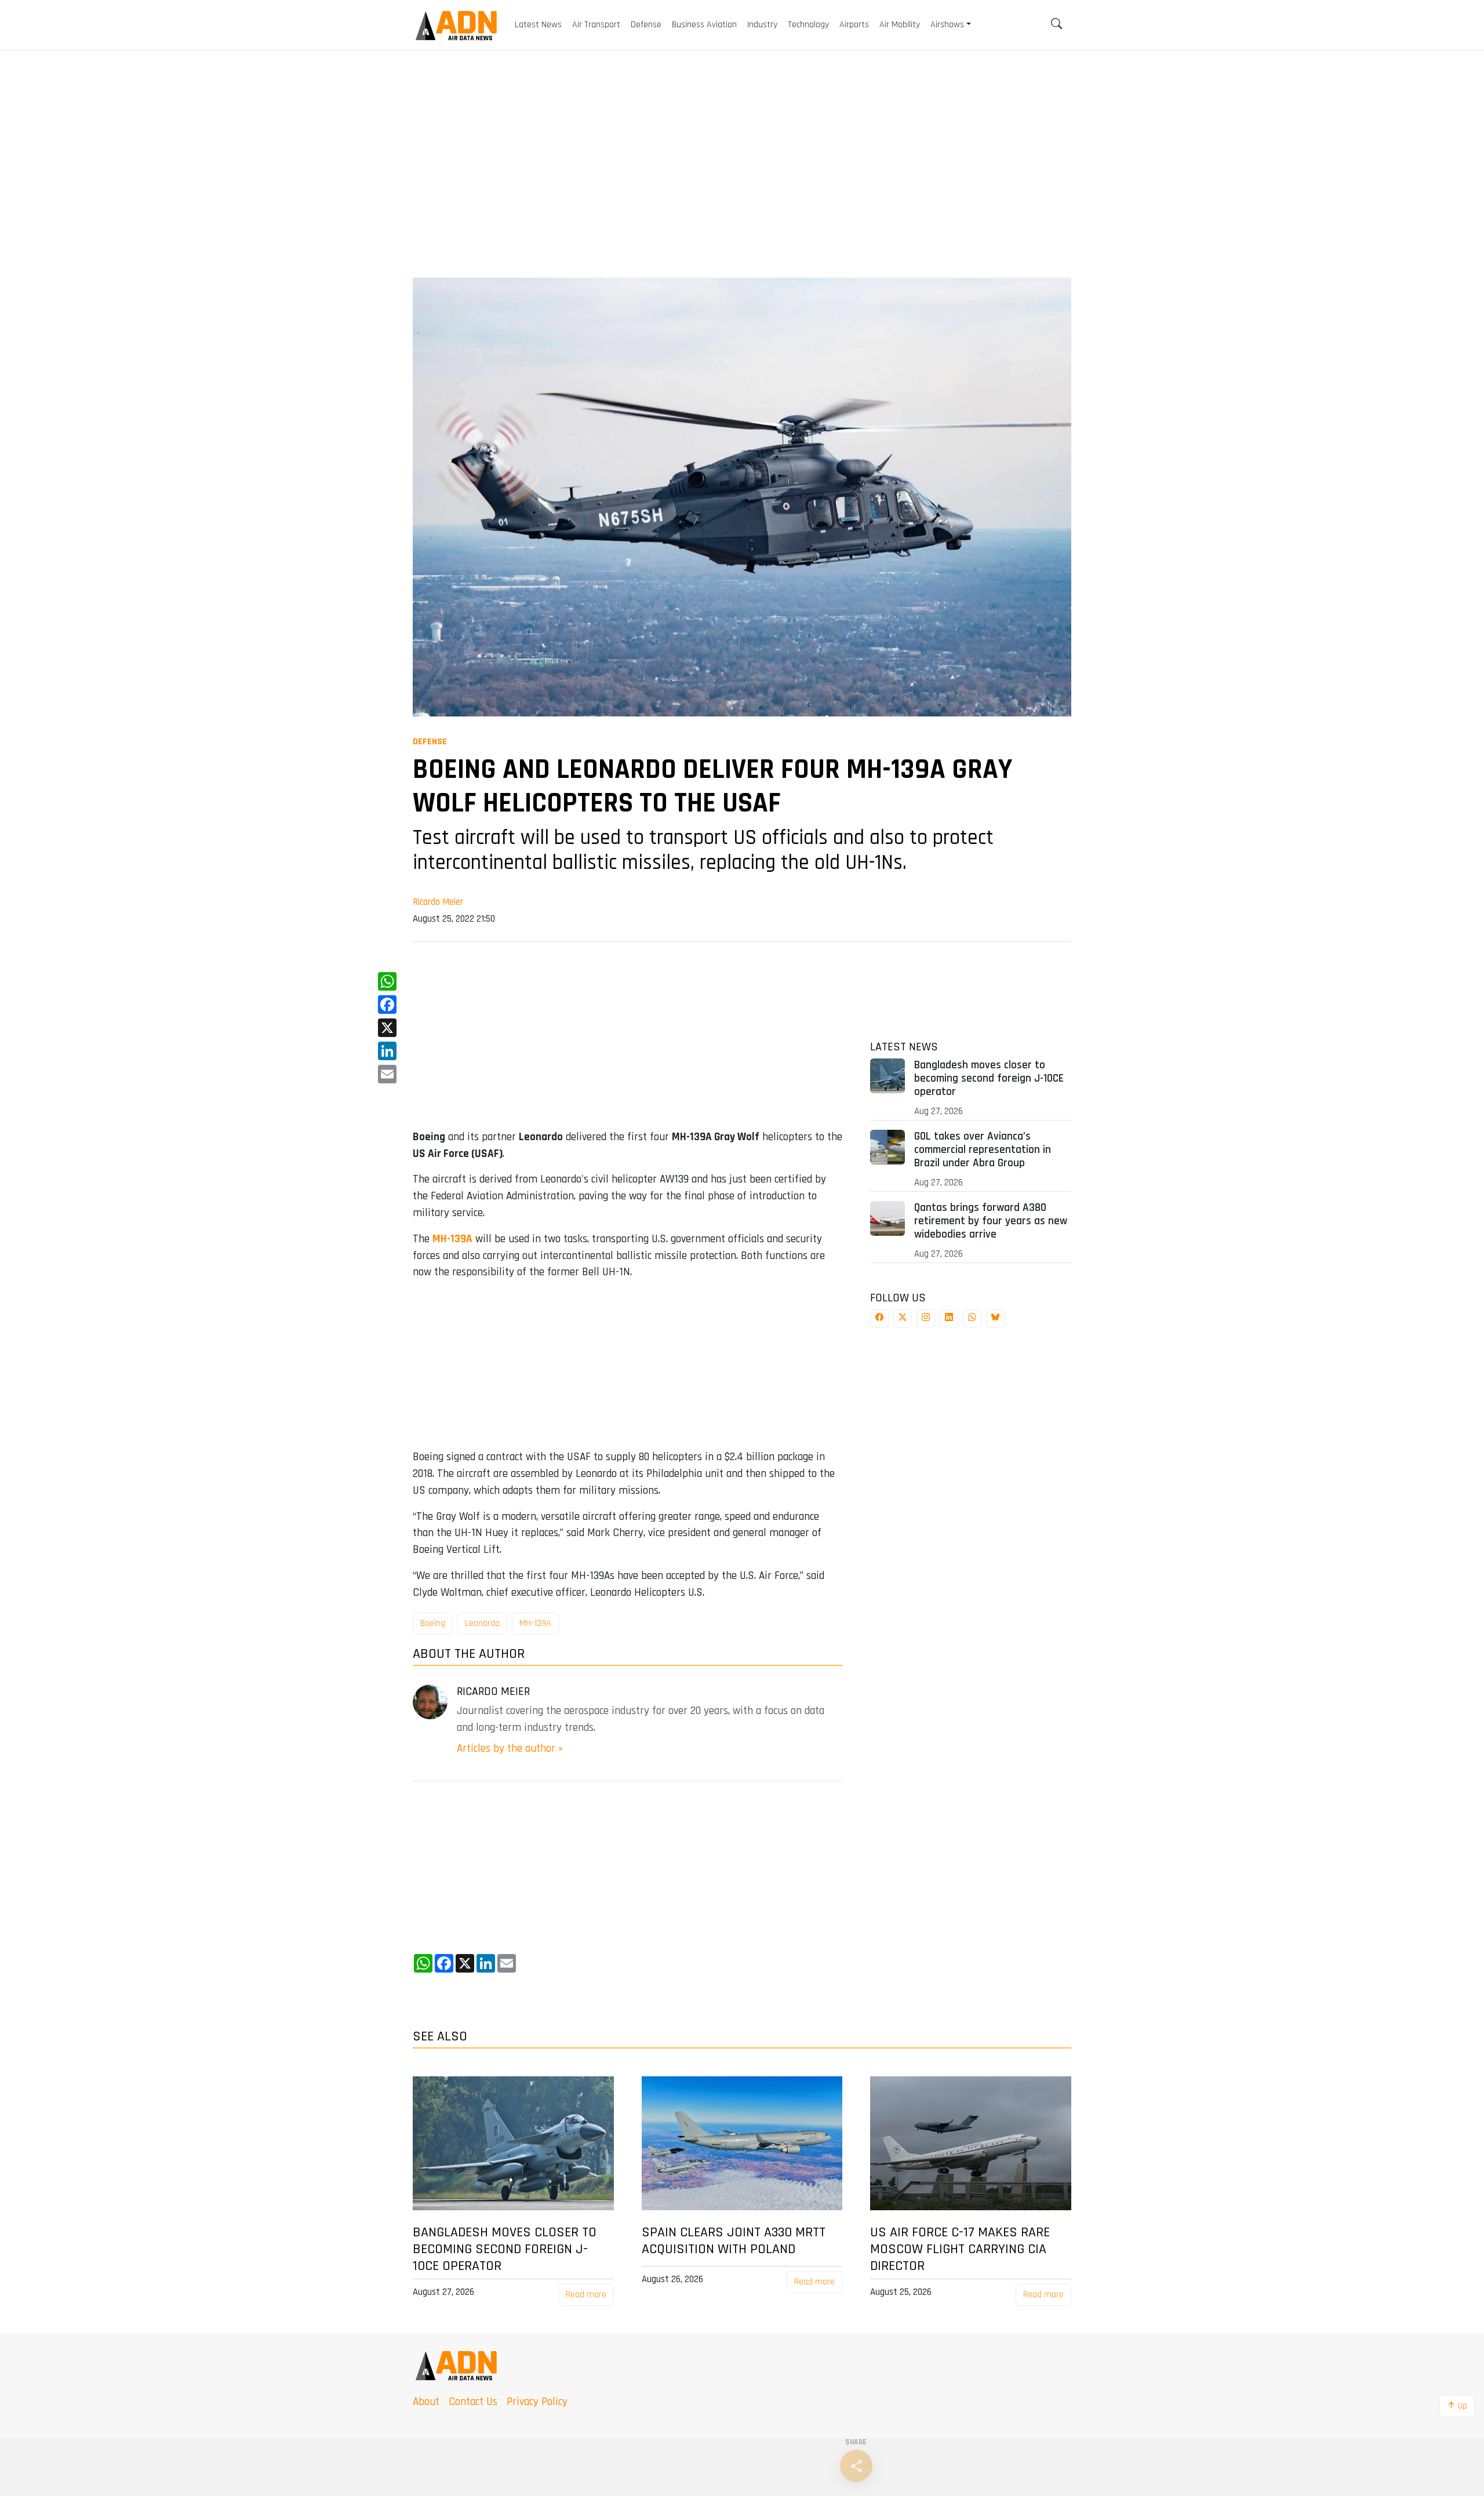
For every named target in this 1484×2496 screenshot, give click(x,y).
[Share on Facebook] (879, 1318)
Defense (430, 742)
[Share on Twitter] (903, 1318)
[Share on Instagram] (926, 1318)
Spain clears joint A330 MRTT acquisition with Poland (734, 2241)
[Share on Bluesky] (995, 1318)
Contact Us (473, 2402)
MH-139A (535, 1623)
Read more (586, 2295)
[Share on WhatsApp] (972, 1318)
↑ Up (1457, 2406)
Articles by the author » (510, 1749)
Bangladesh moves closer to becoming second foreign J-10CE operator (989, 1078)
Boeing (433, 1623)
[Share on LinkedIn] (949, 1318)
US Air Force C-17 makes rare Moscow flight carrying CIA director (960, 2249)
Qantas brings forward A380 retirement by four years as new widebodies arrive (991, 1221)
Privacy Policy (537, 2402)
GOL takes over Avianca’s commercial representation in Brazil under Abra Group (983, 1150)
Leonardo (482, 1623)
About (426, 2402)
